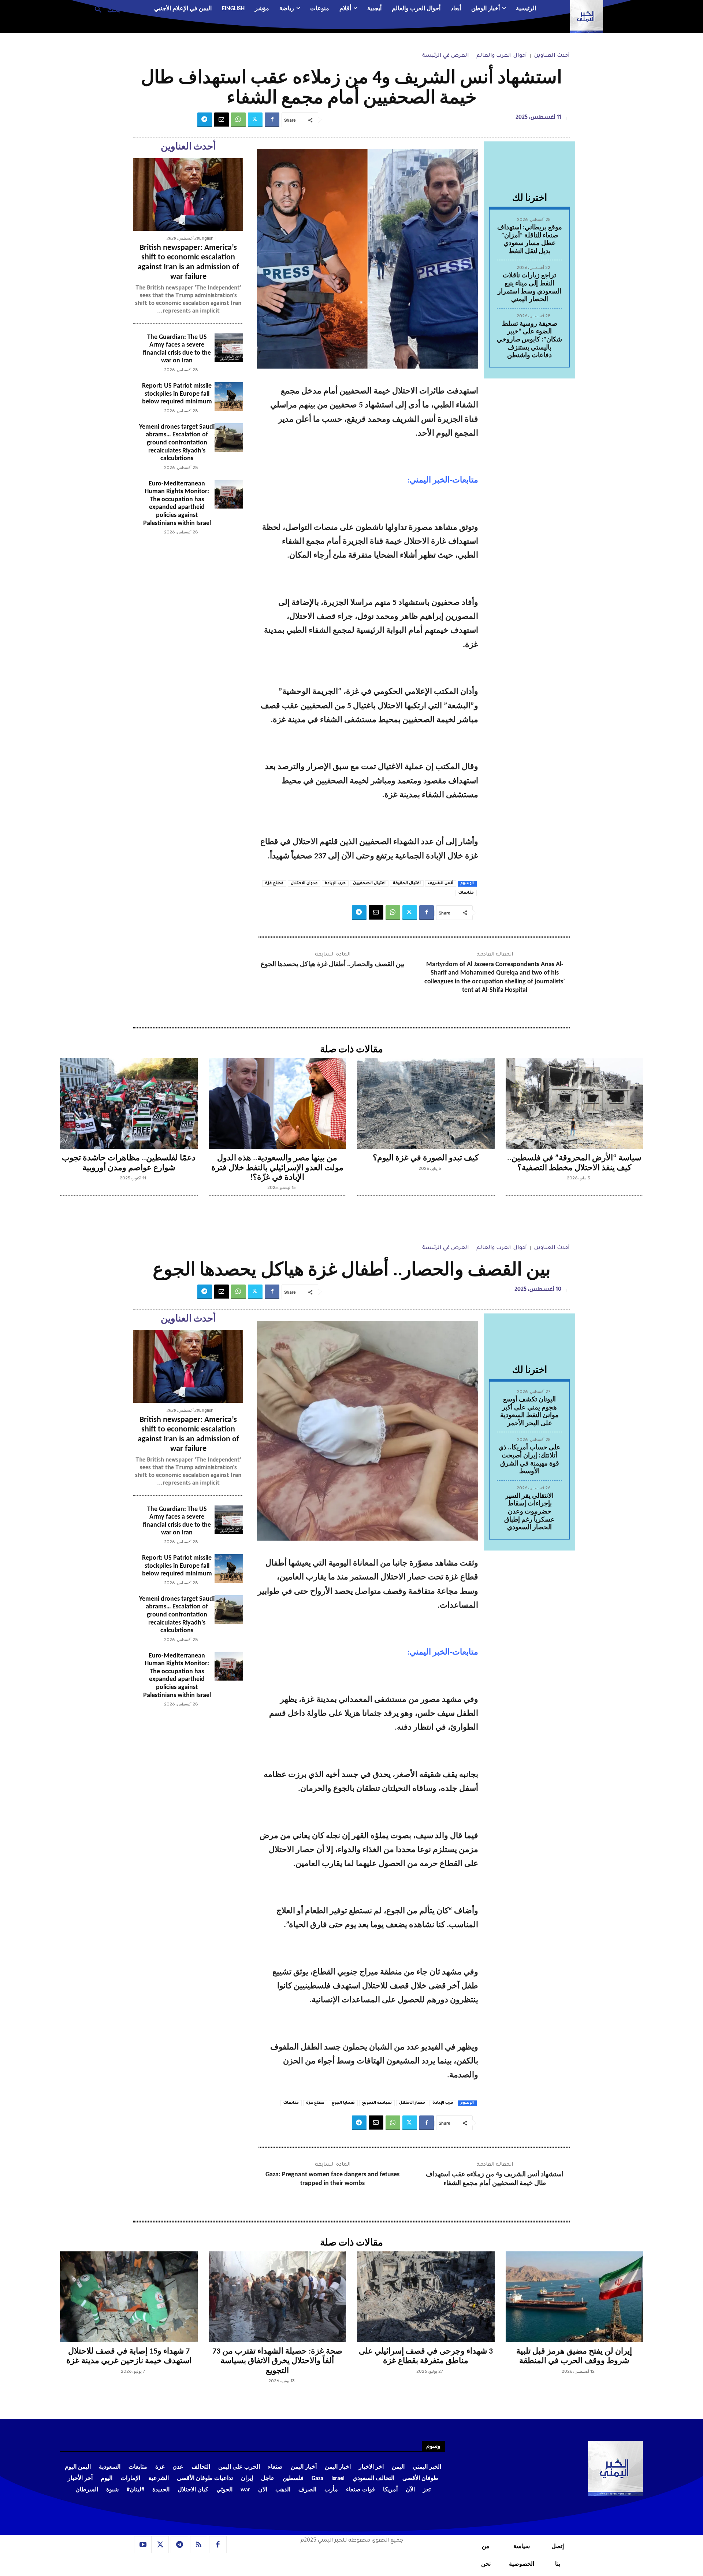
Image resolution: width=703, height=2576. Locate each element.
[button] (105, 9)
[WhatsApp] (238, 120)
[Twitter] (255, 120)
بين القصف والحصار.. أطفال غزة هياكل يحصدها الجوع (333, 964)
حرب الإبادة (335, 883)
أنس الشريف (441, 883)
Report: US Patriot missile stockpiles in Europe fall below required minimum (177, 394)
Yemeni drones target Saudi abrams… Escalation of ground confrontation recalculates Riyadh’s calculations (177, 443)
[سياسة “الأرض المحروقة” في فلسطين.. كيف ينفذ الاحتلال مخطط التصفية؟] (574, 1104)
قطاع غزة (274, 883)
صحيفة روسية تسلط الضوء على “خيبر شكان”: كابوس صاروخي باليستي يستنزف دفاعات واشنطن (529, 340)
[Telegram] (205, 120)
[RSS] (199, 2545)
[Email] (222, 120)
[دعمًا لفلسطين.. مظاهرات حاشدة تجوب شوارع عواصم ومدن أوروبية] (129, 1104)
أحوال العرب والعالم (502, 56)
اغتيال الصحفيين (369, 883)
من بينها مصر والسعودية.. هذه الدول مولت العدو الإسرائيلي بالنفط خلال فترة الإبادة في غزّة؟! (277, 1168)
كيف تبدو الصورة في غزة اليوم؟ (426, 1158)
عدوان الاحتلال (304, 883)
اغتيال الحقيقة (407, 883)
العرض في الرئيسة (446, 56)
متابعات (466, 893)
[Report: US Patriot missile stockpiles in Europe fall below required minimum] (229, 396)
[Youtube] (143, 2545)
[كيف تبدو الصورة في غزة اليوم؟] (426, 1104)
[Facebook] (272, 120)
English (206, 238)
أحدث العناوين (552, 56)
